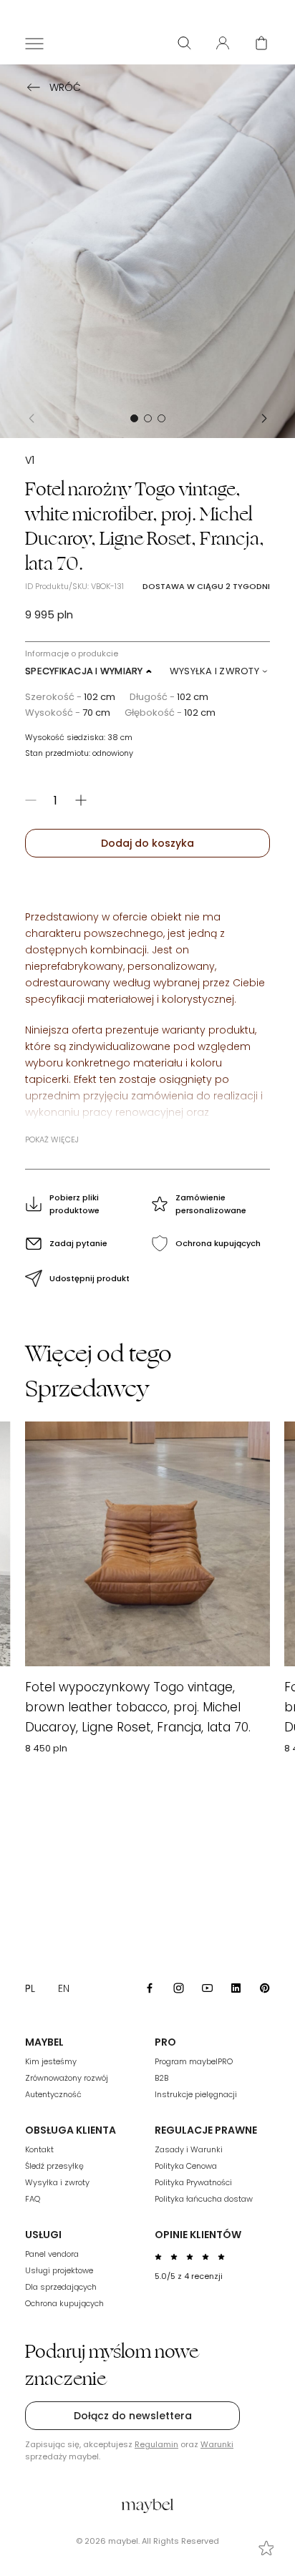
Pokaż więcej (52, 1139)
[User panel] (223, 43)
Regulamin (156, 2444)
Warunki (217, 2444)
